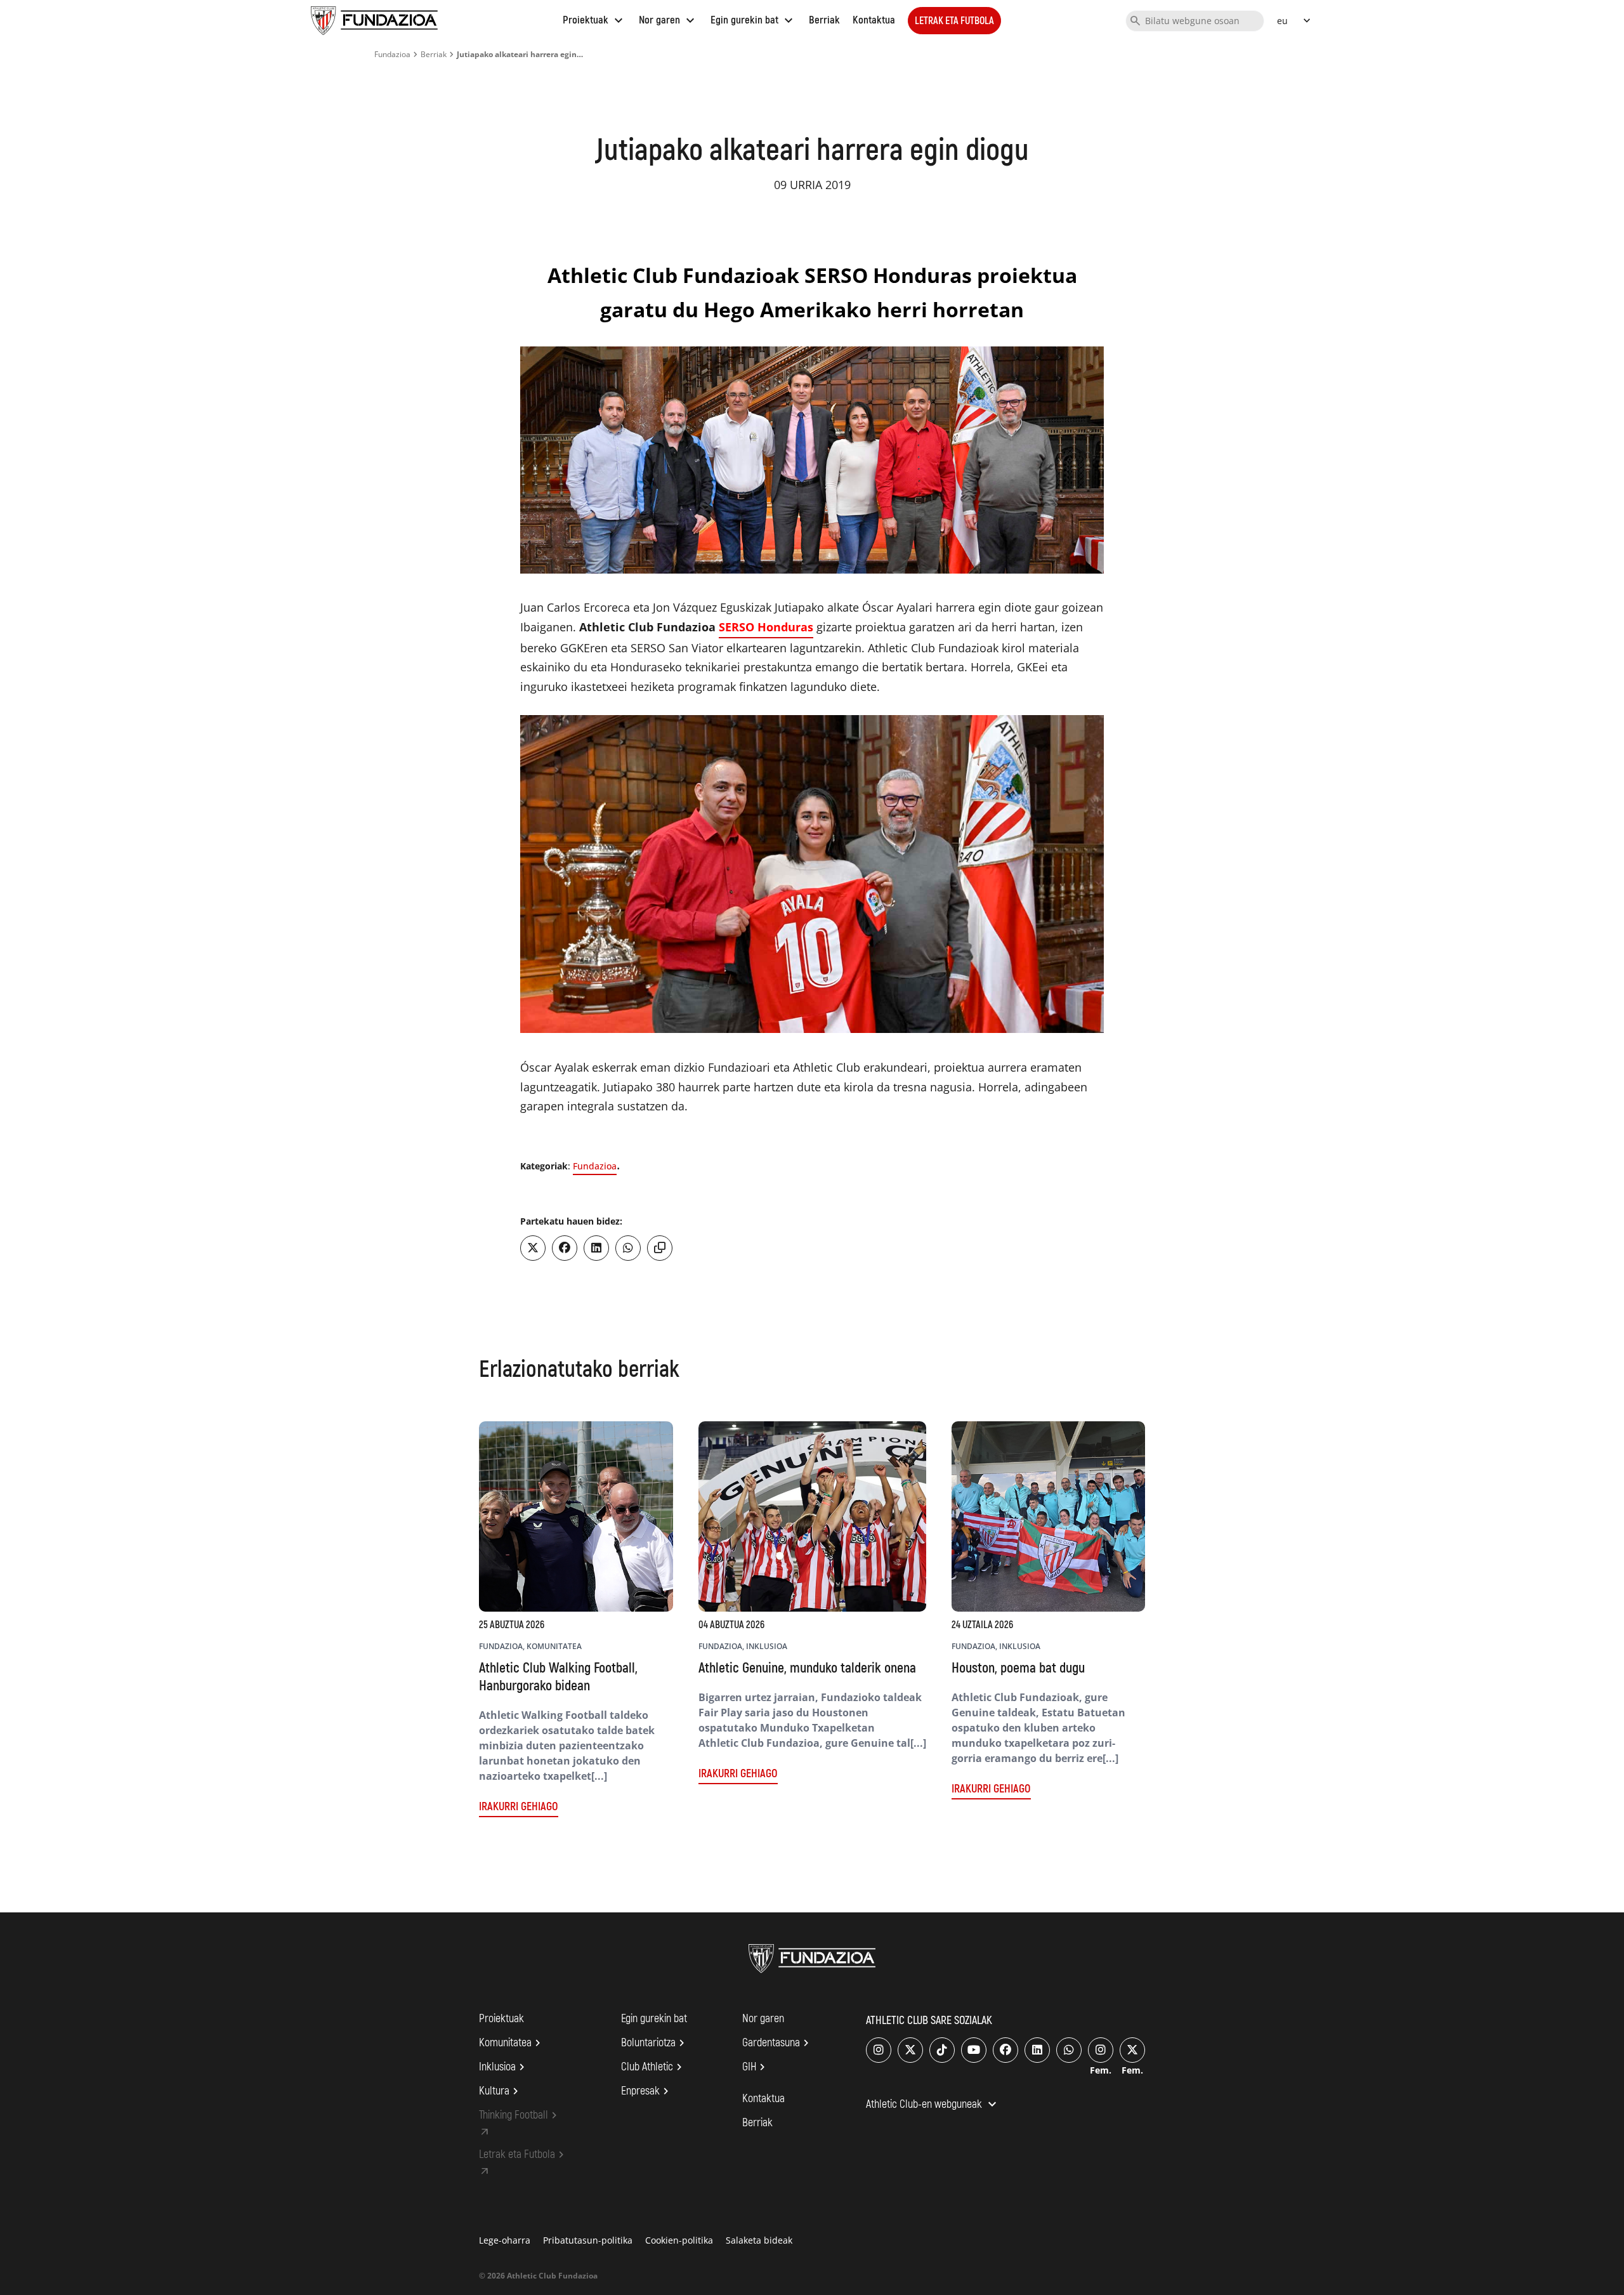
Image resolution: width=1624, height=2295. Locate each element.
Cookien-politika (679, 2240)
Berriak (824, 20)
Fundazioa (392, 54)
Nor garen (668, 20)
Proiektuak (594, 20)
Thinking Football (520, 2115)
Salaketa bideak (759, 2240)
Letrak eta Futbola (954, 21)
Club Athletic (653, 2067)
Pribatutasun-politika (588, 2240)
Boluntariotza (655, 2043)
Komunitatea (512, 2043)
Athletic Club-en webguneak (933, 2105)
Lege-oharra (505, 2240)
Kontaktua (874, 20)
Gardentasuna (777, 2043)
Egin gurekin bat (753, 20)
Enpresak (647, 2091)
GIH (756, 2067)
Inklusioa (504, 2067)
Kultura (501, 2091)
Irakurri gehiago (519, 1807)
